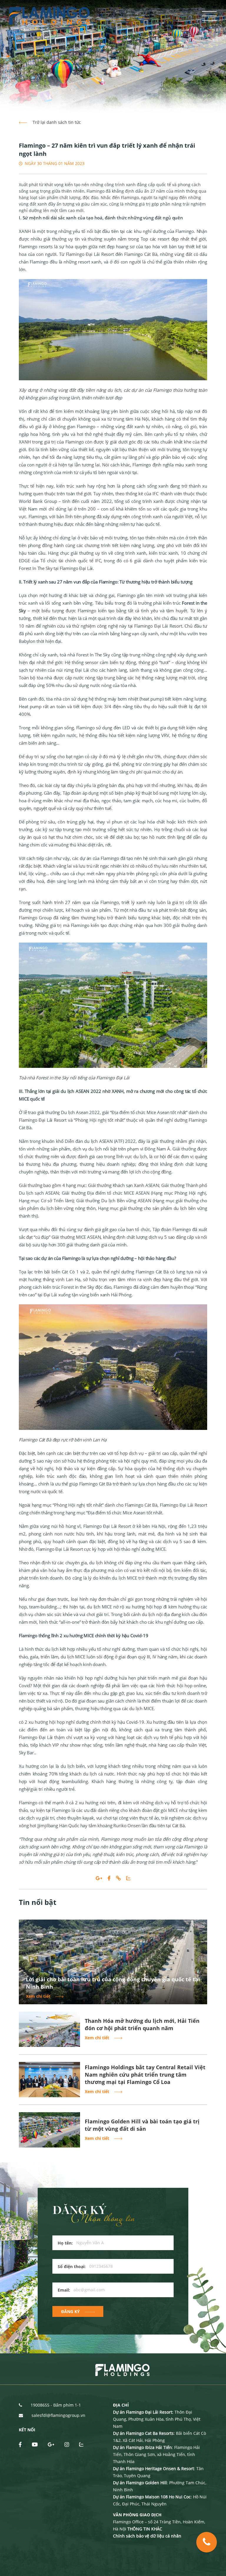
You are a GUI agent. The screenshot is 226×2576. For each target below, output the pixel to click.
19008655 (40, 2405)
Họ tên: (65, 2243)
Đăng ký (70, 2311)
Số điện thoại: (72, 2266)
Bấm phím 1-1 (67, 2405)
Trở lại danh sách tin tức (56, 122)
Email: (64, 2290)
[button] (8, 56)
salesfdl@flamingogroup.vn (58, 2415)
